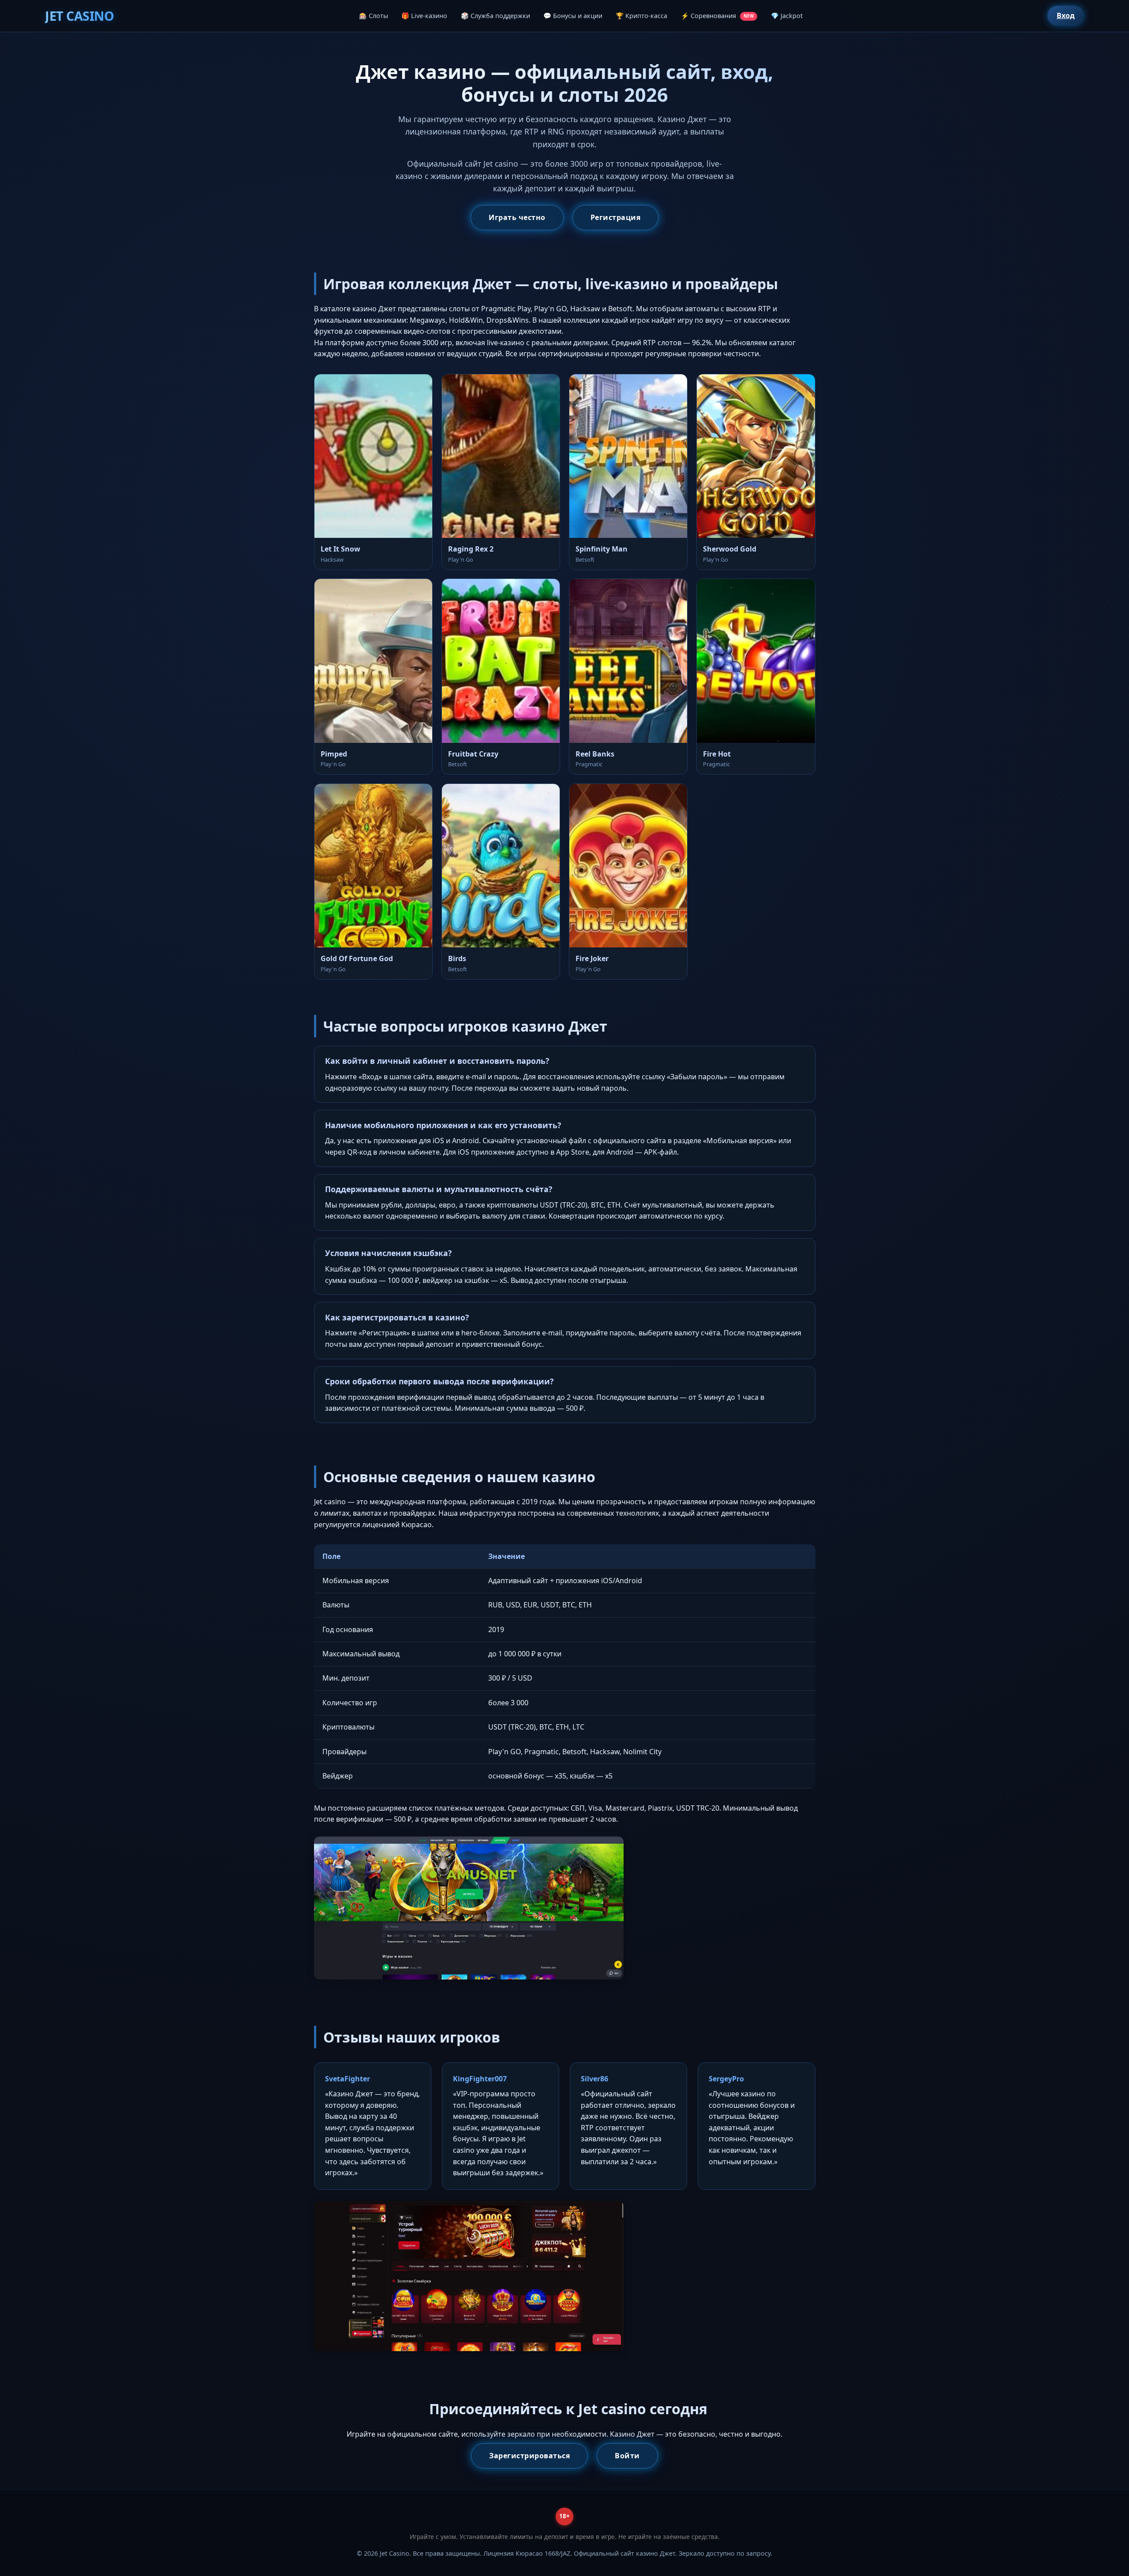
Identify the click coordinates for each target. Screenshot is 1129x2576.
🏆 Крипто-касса (641, 16)
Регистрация (616, 217)
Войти (627, 2456)
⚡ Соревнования (718, 16)
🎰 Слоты (374, 16)
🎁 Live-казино (424, 16)
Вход (1066, 15)
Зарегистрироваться (529, 2456)
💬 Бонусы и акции (573, 16)
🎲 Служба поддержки (495, 16)
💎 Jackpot (787, 16)
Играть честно (517, 217)
